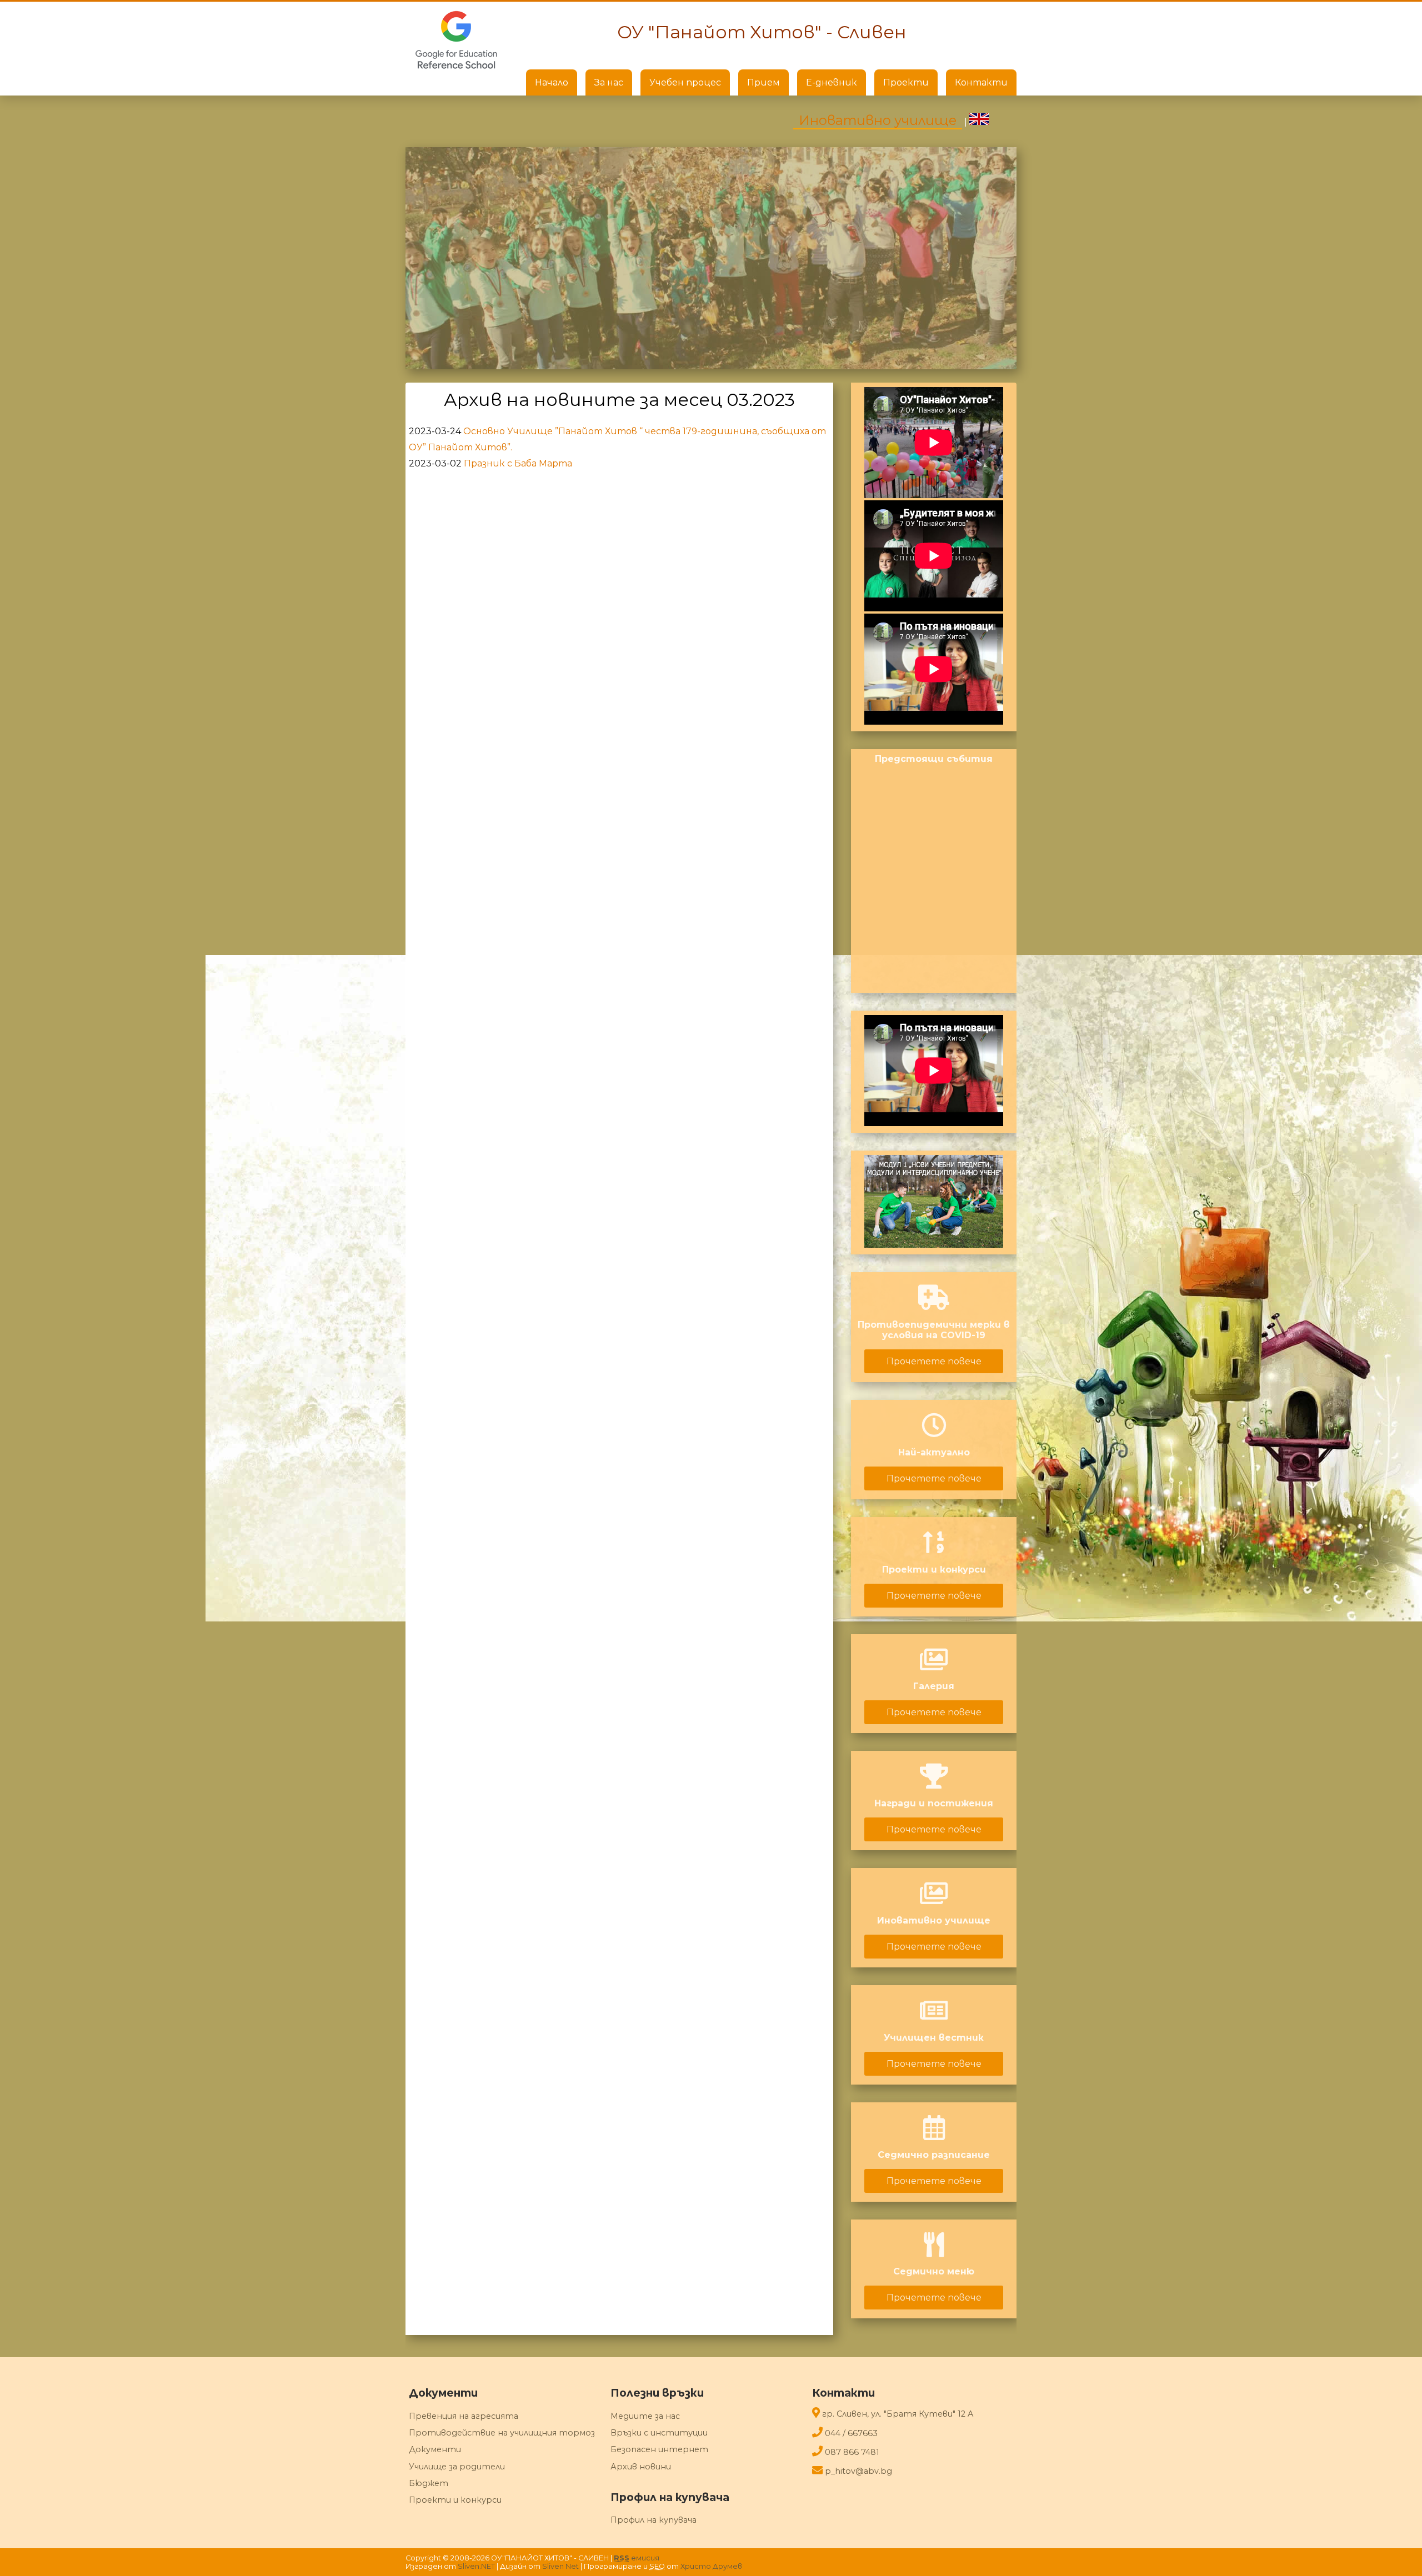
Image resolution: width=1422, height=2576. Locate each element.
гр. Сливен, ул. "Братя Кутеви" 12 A (898, 2414)
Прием (763, 82)
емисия (637, 2558)
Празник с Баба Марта (518, 463)
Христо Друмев (711, 2566)
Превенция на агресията (464, 2416)
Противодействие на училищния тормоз (502, 2433)
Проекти (906, 82)
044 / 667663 (851, 2433)
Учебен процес (685, 82)
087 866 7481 (852, 2452)
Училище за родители (457, 2467)
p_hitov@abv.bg (858, 2471)
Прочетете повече (934, 1361)
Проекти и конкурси (455, 2500)
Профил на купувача (654, 2520)
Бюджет (429, 2483)
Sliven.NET (476, 2566)
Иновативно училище (878, 120)
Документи (435, 2449)
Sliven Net (560, 2566)
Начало (552, 82)
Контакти (981, 82)
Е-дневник (832, 82)
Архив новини (641, 2467)
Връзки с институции (659, 2433)
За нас (609, 82)
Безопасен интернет (659, 2449)
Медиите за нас (645, 2416)
